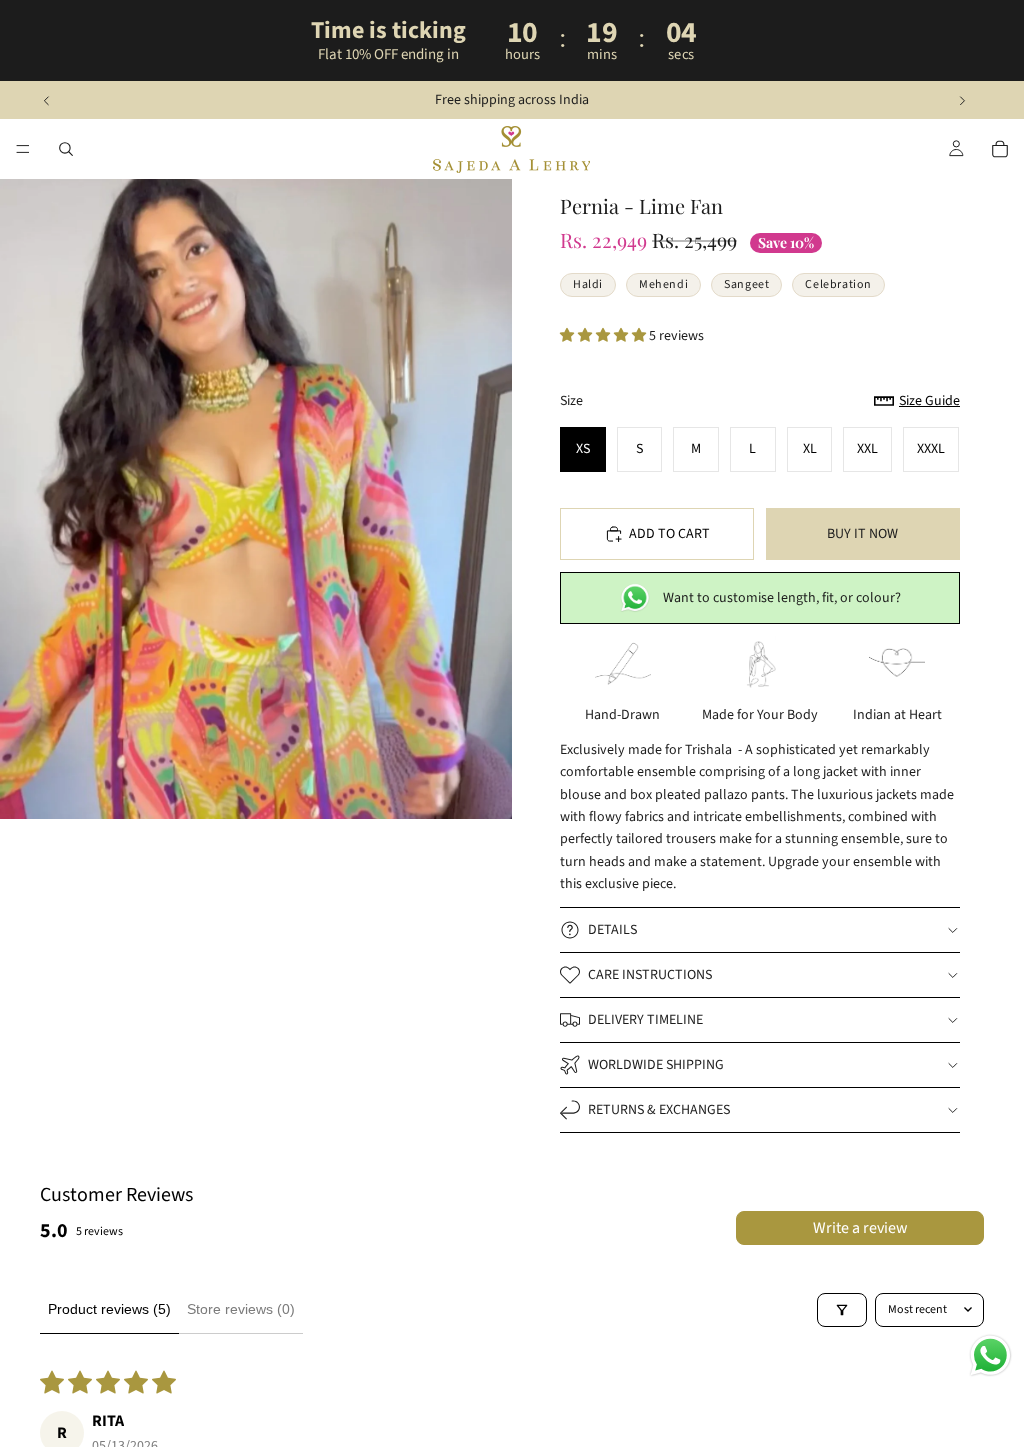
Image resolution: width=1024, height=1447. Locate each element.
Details (612, 930)
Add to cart (669, 534)
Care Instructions (650, 975)
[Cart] (1000, 149)
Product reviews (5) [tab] (109, 1309)
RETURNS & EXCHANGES (659, 1110)
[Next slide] (962, 100)
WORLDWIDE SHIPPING (656, 1065)
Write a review (860, 1228)
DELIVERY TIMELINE (645, 1020)
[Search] (66, 149)
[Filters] (842, 1310)
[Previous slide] (47, 100)
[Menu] (23, 150)
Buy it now (862, 534)
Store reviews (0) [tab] (241, 1309)
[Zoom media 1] (256, 499)
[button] (604, 336)
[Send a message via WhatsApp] (990, 1355)
